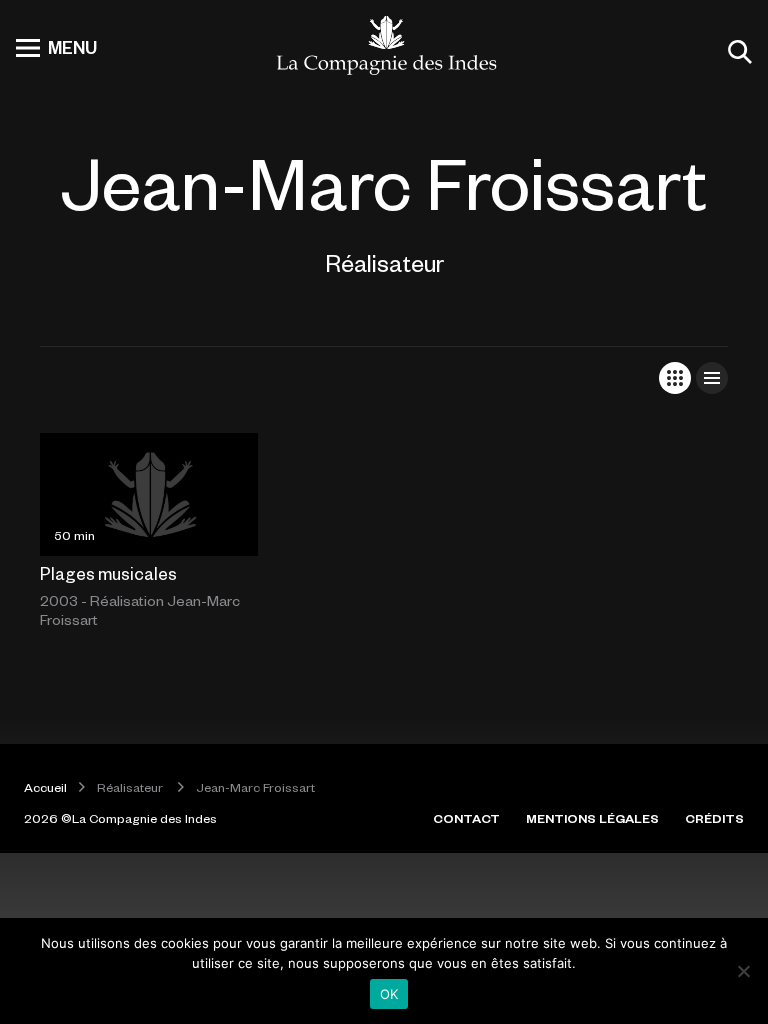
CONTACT (466, 818)
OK (389, 994)
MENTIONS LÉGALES (592, 818)
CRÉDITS (714, 818)
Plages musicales (108, 573)
